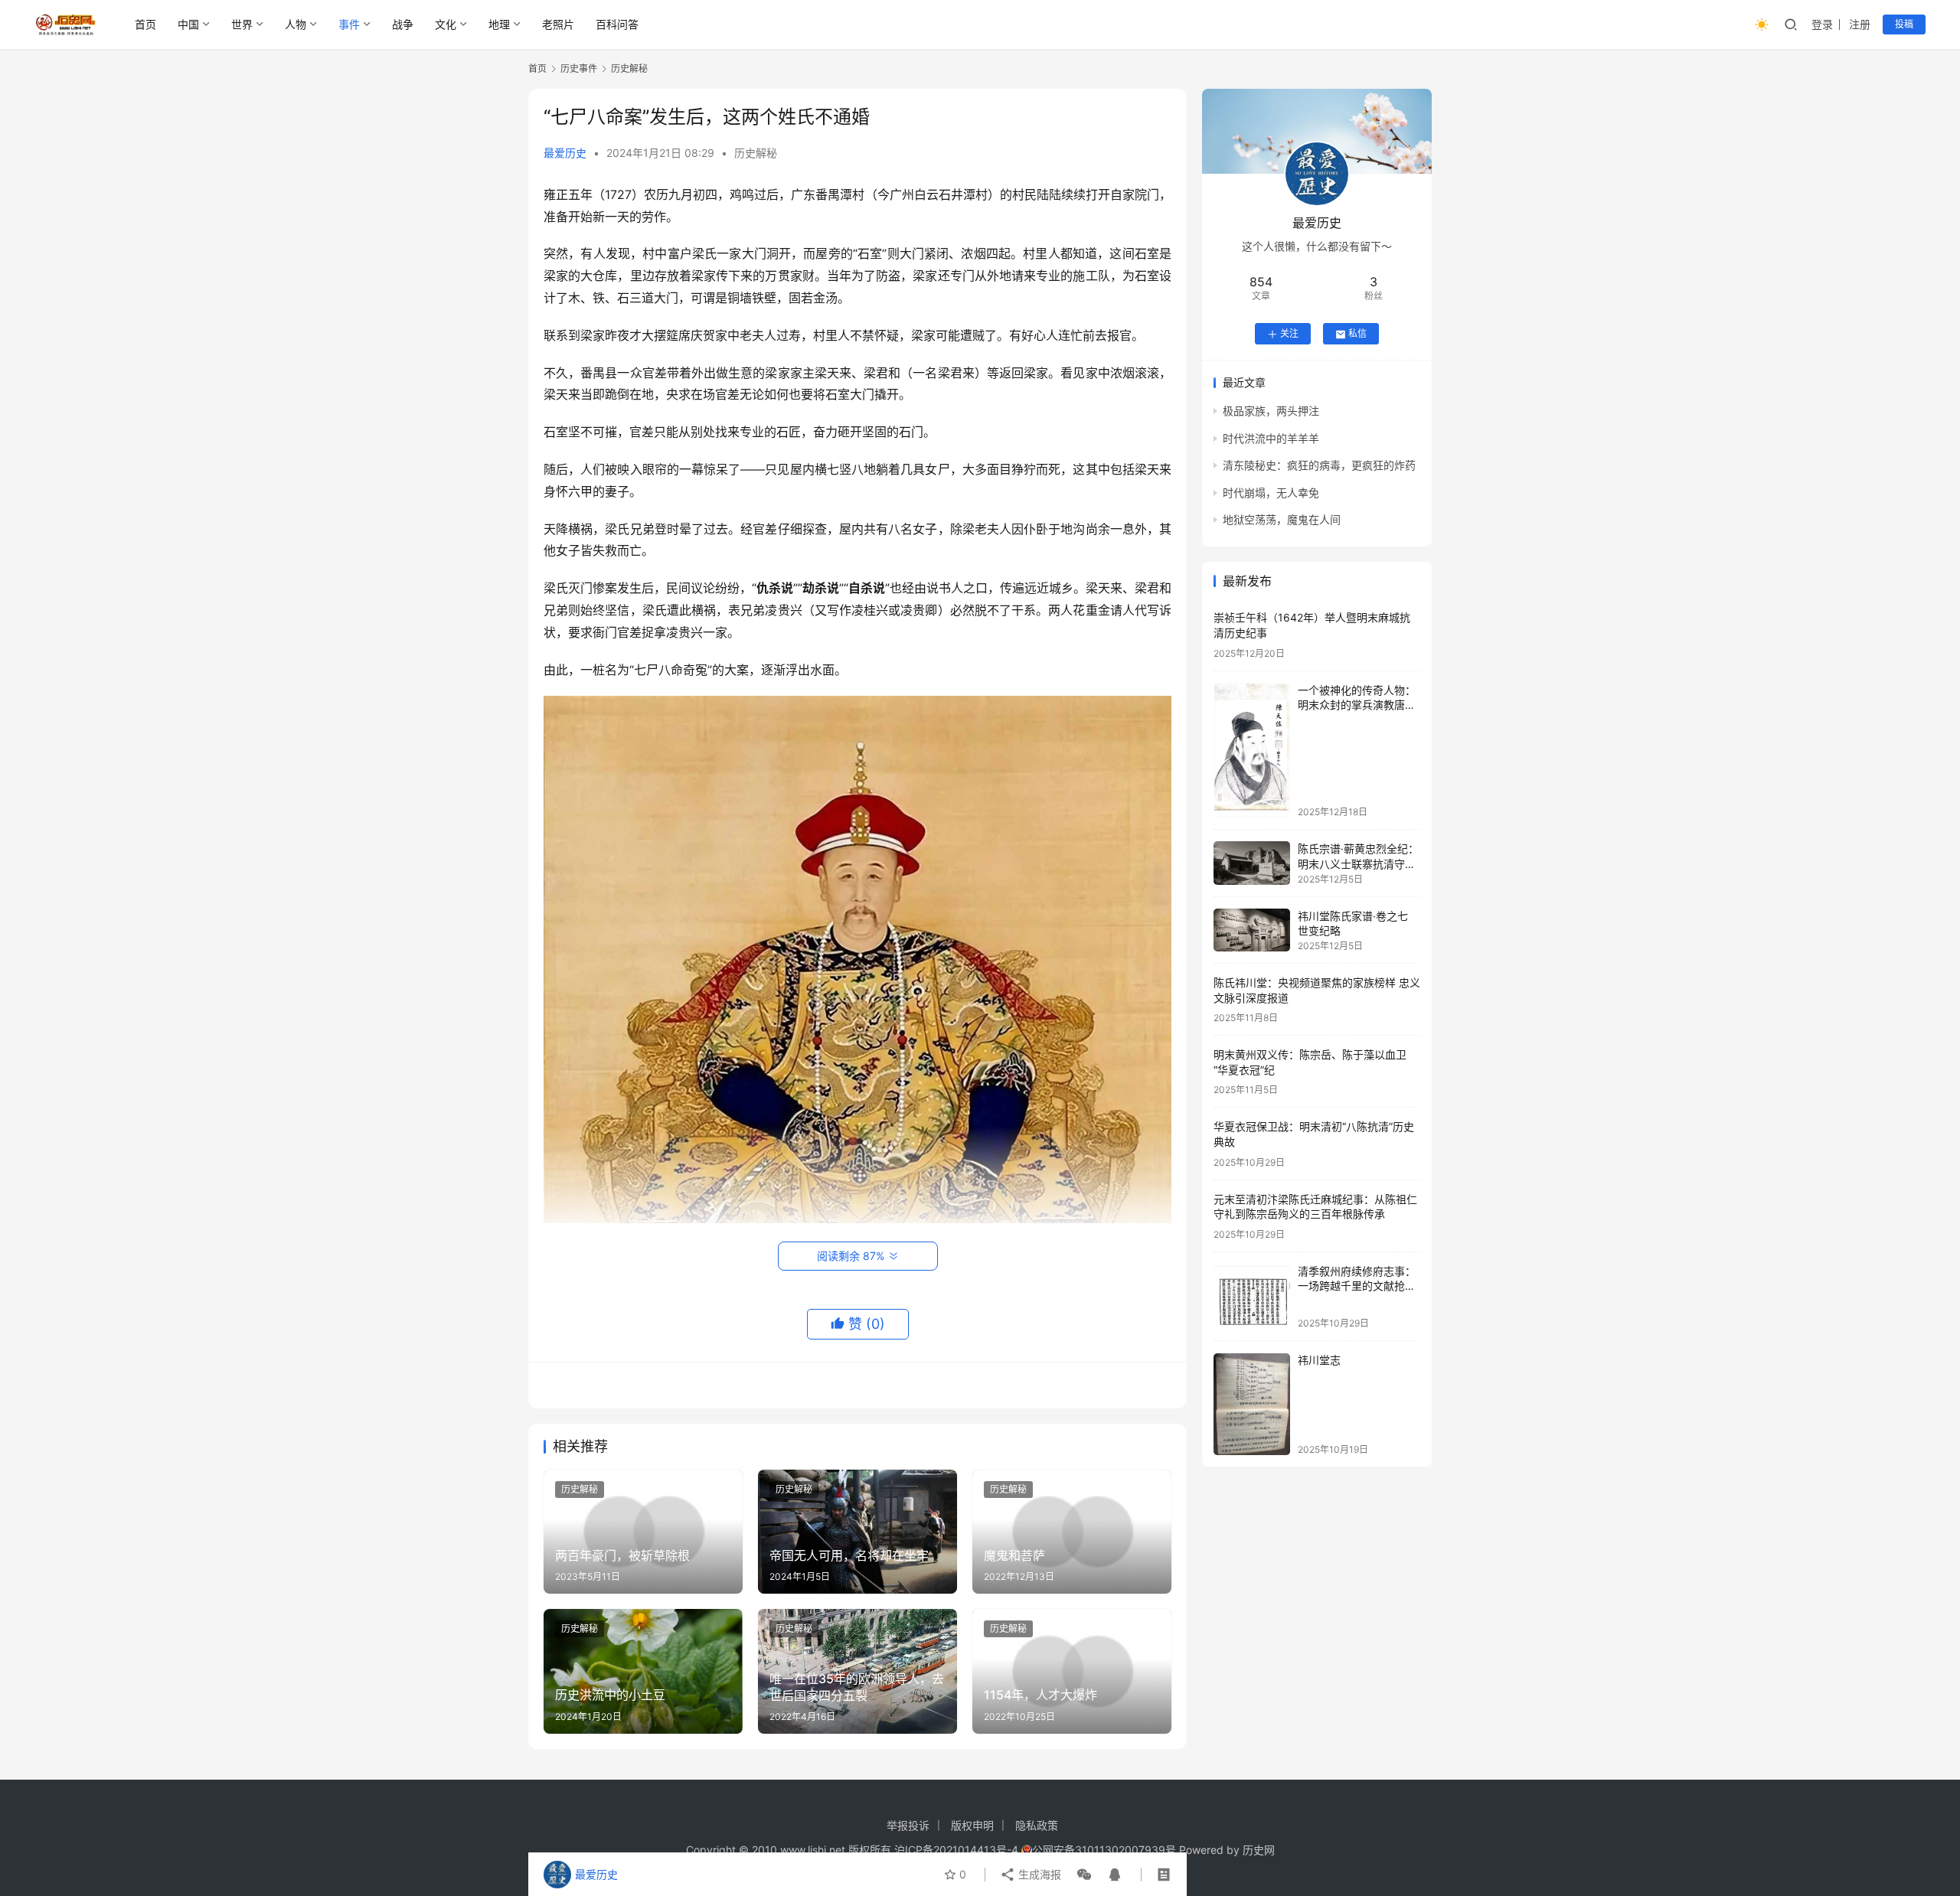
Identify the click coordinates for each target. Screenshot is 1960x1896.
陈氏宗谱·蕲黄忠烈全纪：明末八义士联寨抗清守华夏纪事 (1358, 863)
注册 (1860, 24)
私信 (1357, 334)
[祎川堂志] (1252, 1404)
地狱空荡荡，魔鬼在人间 (1282, 519)
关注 (1289, 334)
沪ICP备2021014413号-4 (958, 1850)
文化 (446, 24)
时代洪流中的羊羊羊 (1271, 438)
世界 (242, 24)
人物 (296, 24)
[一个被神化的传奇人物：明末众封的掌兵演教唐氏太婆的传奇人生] (1252, 750)
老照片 (558, 24)
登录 (1822, 24)
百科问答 (617, 24)
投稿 (1904, 24)
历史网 (1259, 1850)
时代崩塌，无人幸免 (1271, 493)
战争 (403, 24)
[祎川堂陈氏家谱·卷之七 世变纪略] (1252, 930)
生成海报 (1038, 1874)
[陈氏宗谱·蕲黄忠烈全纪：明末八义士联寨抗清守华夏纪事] (1252, 863)
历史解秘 (756, 153)
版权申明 (972, 1825)
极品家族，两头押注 (1271, 411)
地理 (499, 24)
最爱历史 (565, 153)
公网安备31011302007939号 (1104, 1850)
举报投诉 (908, 1825)
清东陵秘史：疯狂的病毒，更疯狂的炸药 (1319, 466)
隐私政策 (1037, 1825)
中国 (188, 24)
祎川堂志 (1319, 1361)
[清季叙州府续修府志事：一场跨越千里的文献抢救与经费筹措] (1252, 1296)
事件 (349, 24)
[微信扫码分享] (1084, 1875)
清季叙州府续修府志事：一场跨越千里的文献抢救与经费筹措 (1357, 1286)
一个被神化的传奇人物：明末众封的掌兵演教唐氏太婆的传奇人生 (1357, 705)
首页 (145, 24)
